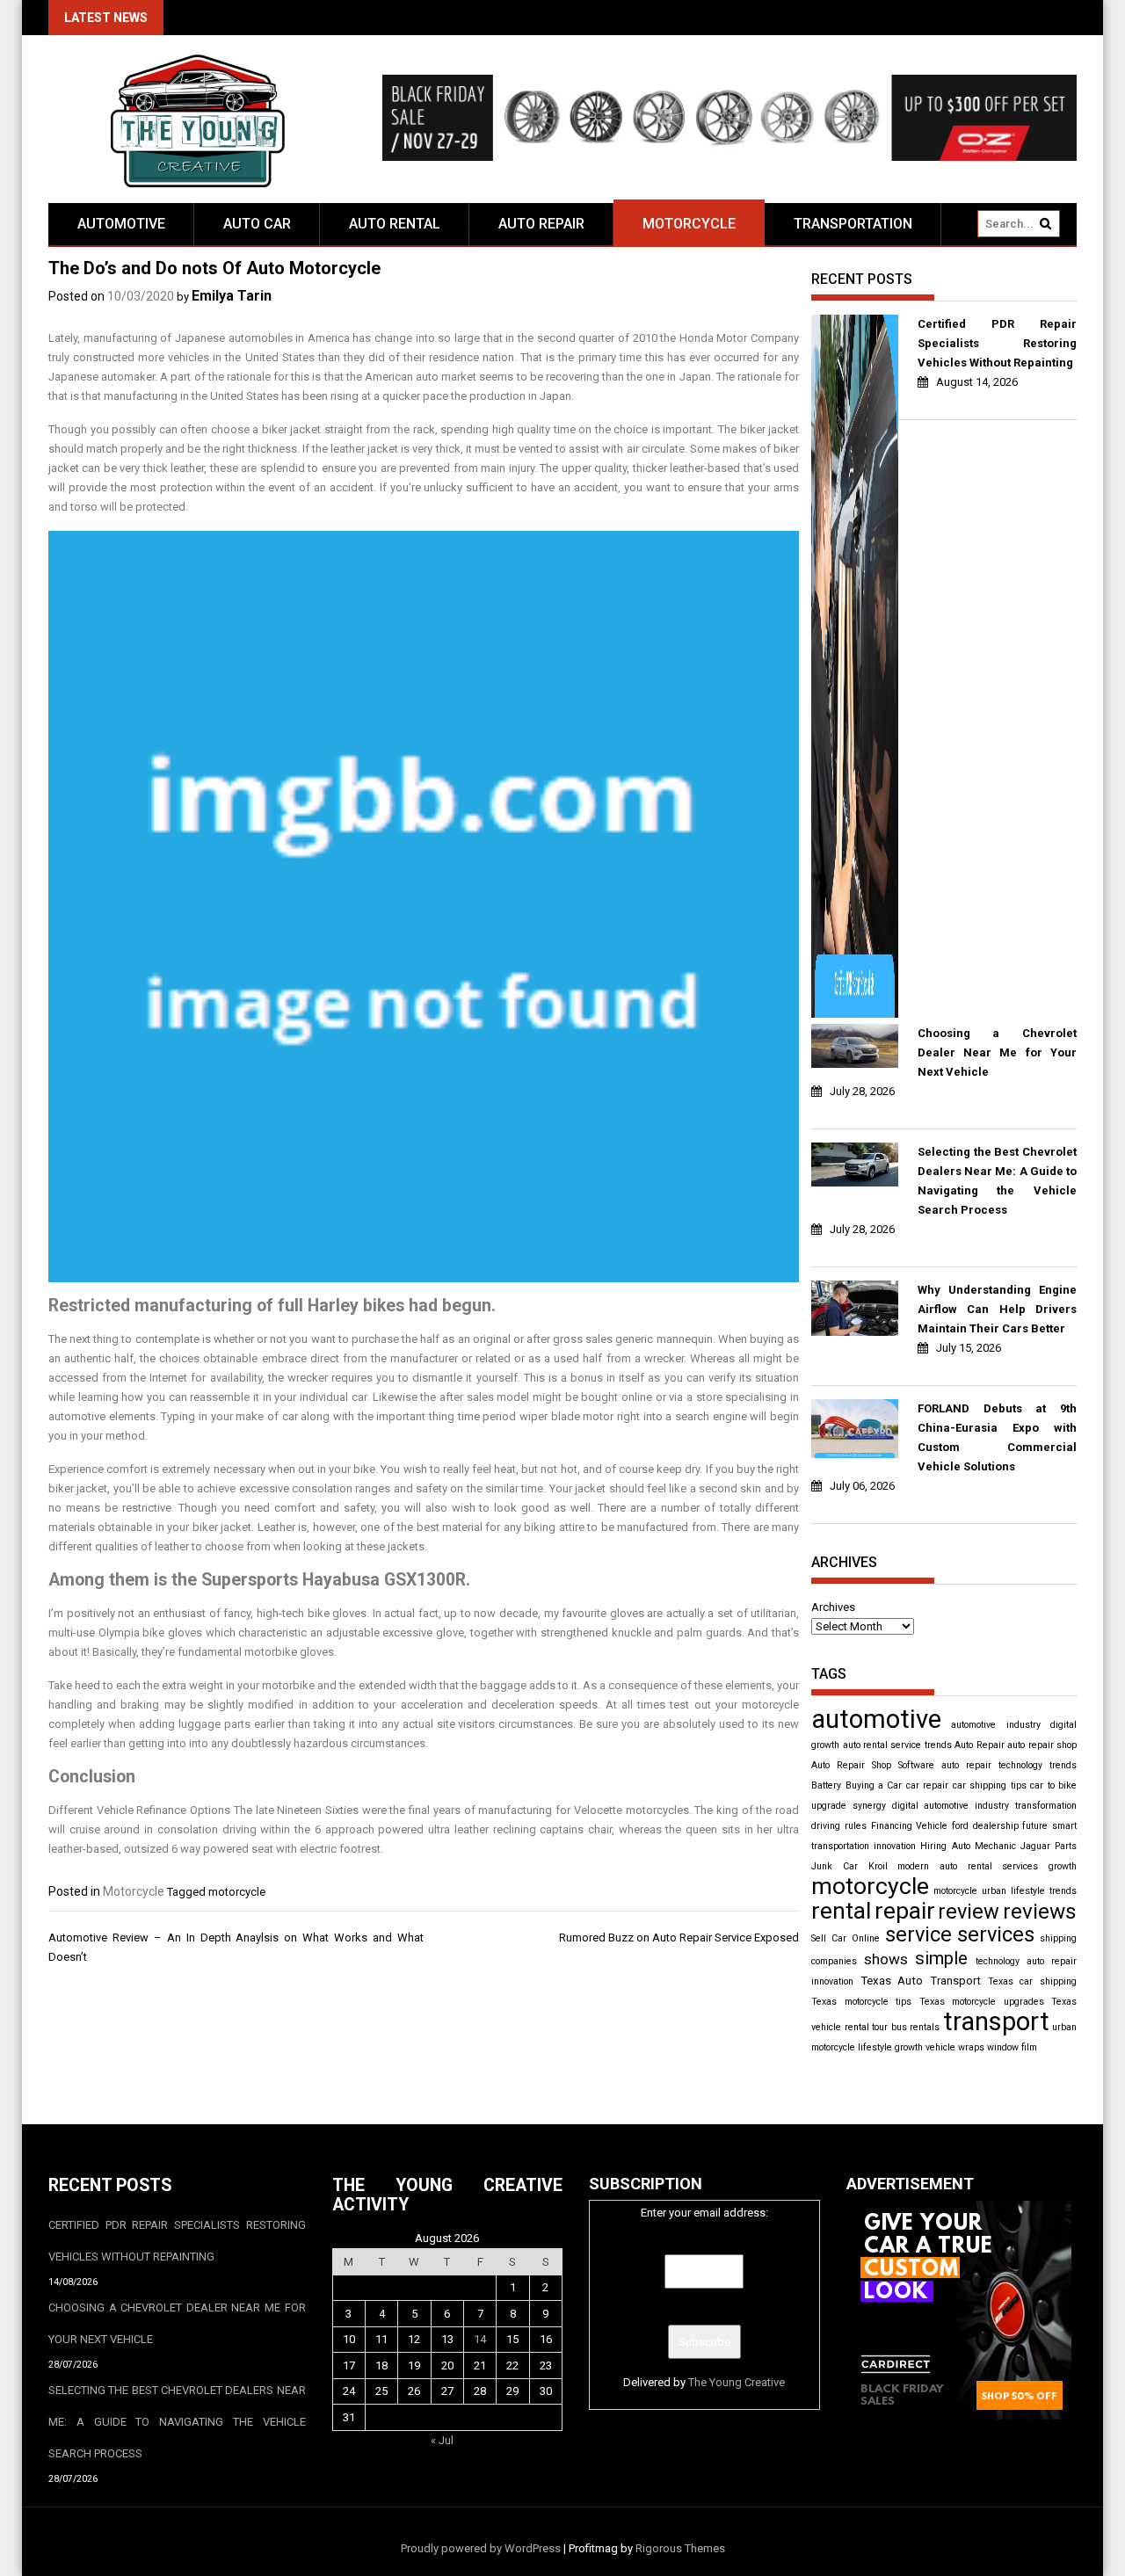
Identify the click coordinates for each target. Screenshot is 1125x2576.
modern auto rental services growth (987, 1866)
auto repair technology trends (1009, 1765)
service (918, 1934)
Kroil (878, 1866)
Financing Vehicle (910, 1826)
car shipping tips (990, 1785)
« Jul (442, 2440)
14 (480, 2339)
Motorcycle (689, 224)
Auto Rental (395, 224)
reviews (1040, 1911)
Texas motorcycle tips (861, 2002)
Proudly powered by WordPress (481, 2548)
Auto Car (257, 224)
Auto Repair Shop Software (873, 1765)
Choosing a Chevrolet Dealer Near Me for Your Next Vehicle (997, 1052)
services (996, 1934)
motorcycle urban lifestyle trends (1005, 1891)
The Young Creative (737, 2382)
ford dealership (985, 1826)
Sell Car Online (846, 1938)
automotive (876, 1719)
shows (886, 1959)
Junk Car (835, 1866)
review (969, 1912)
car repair (927, 1785)
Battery (826, 1785)
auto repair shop (1042, 1745)
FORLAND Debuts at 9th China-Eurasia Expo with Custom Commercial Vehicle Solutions (997, 1437)
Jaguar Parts (1049, 1846)
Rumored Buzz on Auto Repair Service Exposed (679, 1937)
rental (841, 1911)
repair (905, 1911)
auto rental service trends (897, 1745)
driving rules (839, 1826)
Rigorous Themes (680, 2548)
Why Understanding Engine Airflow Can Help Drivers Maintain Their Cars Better (997, 1309)
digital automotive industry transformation (984, 1806)
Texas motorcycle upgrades (982, 2002)
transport (996, 2021)
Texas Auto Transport (921, 1981)
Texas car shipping (1032, 1981)
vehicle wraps (955, 2047)
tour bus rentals (906, 2027)
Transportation (853, 224)
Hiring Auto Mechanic (968, 1846)
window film (1012, 2047)
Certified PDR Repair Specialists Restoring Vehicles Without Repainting (997, 343)
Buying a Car (874, 1785)
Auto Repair (541, 224)
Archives (833, 1607)
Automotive (121, 224)
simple (941, 1958)
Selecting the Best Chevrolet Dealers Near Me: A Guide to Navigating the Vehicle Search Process (997, 1181)
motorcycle (237, 1892)
